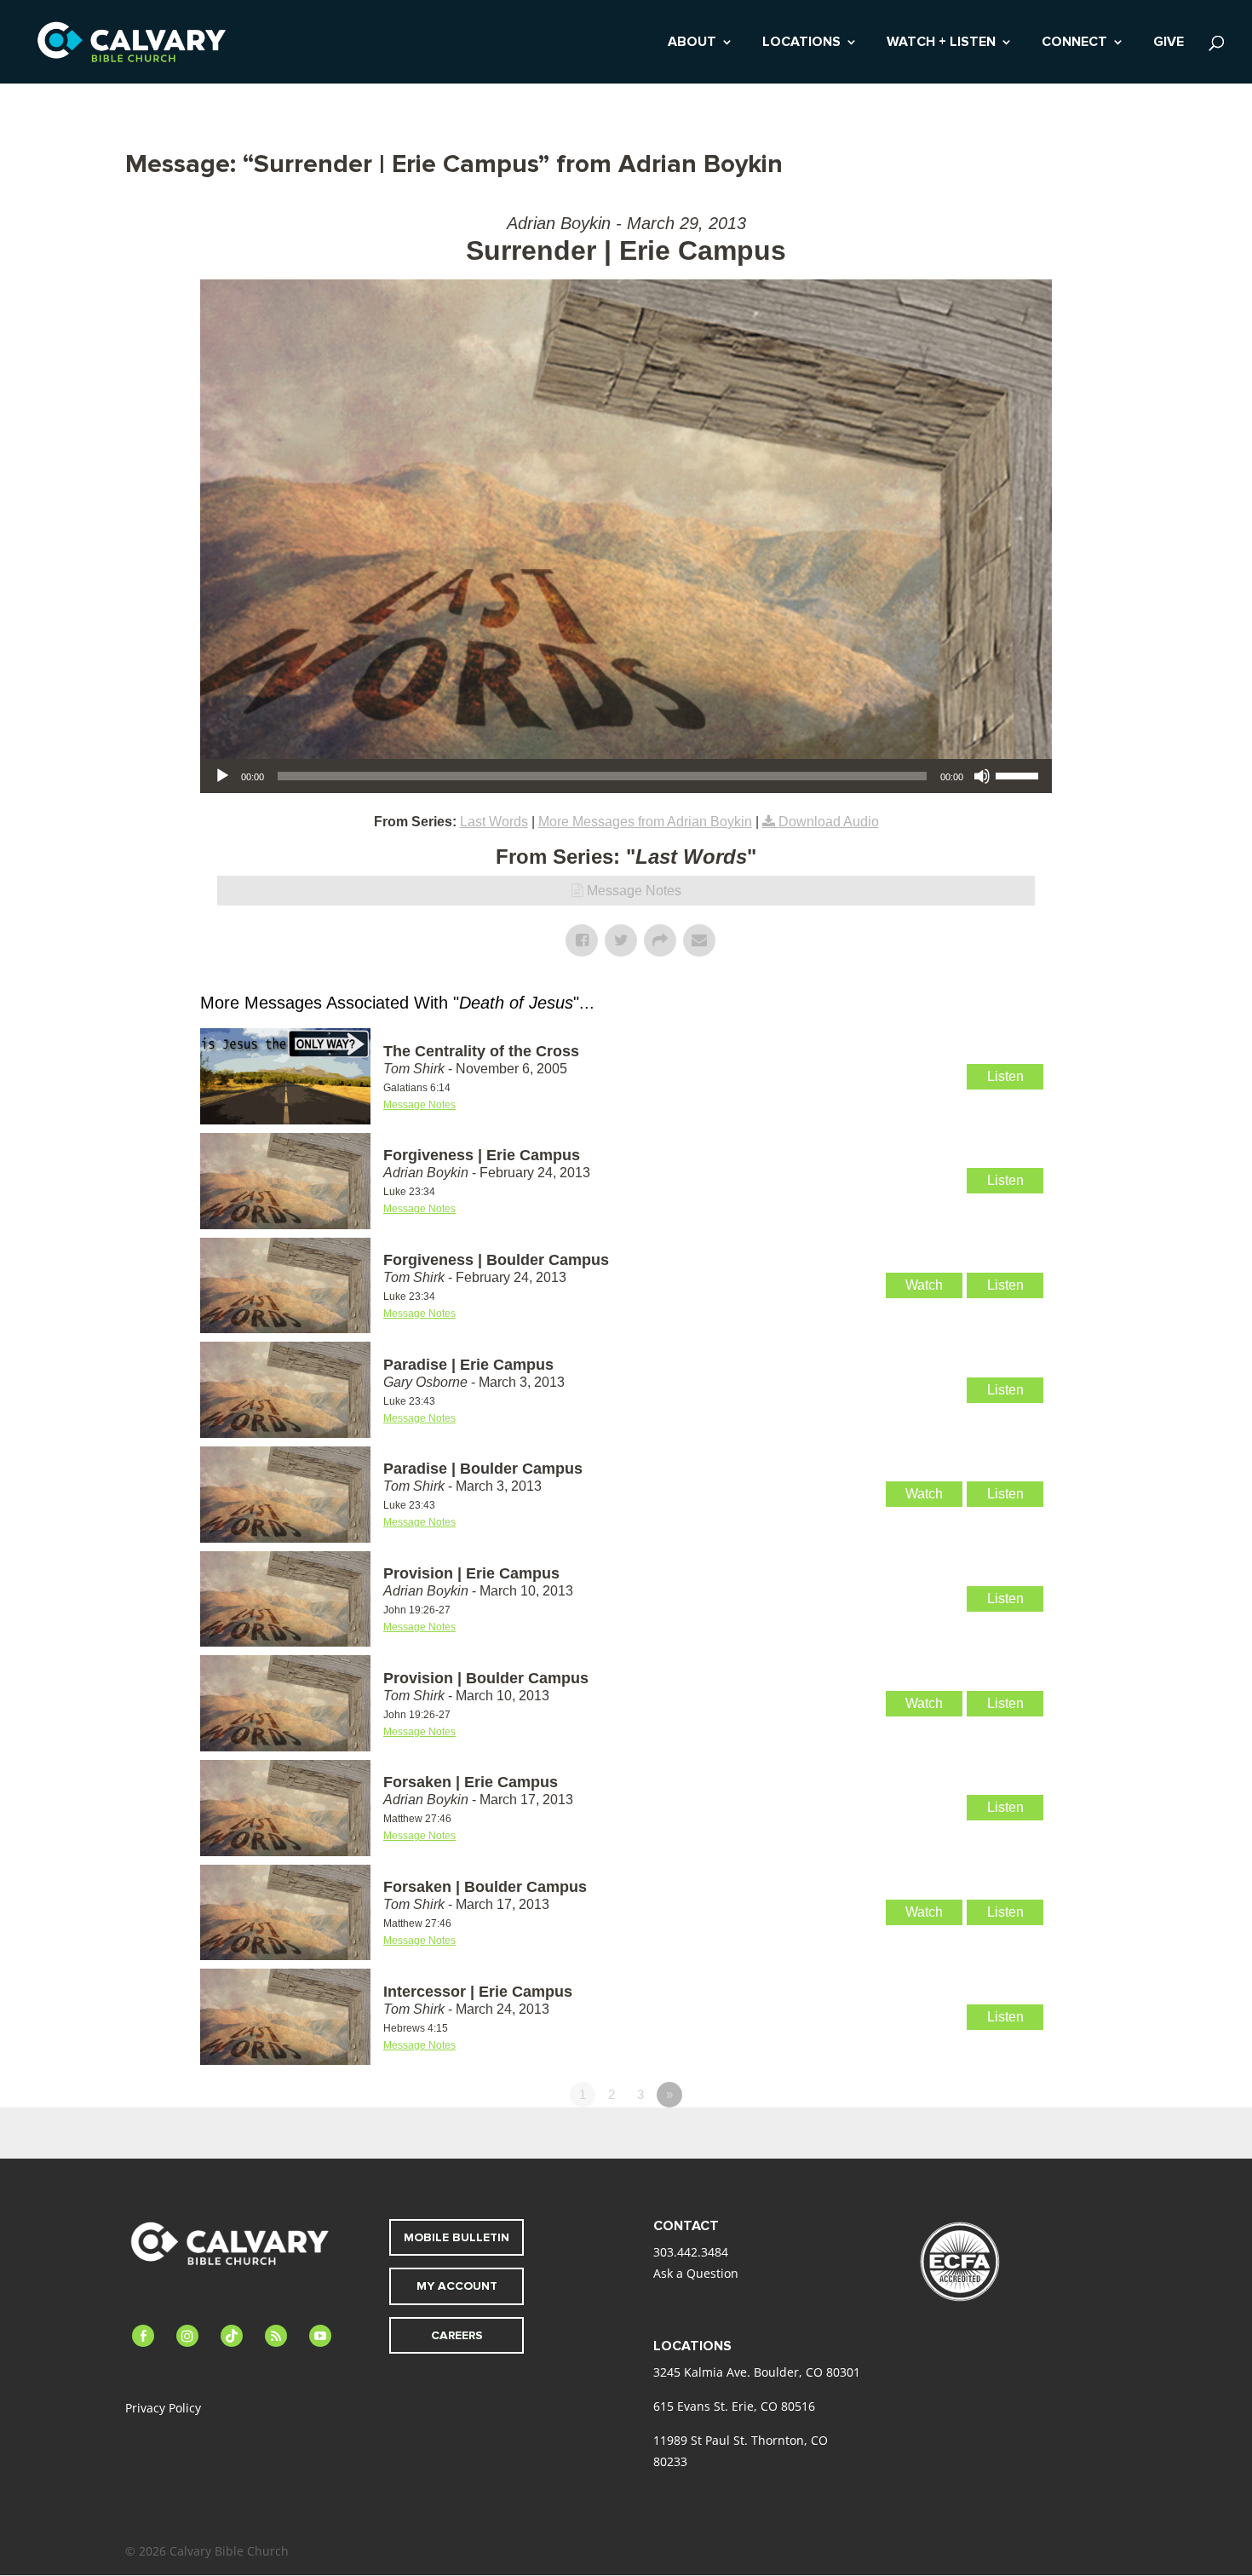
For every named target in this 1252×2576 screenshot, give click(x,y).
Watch (924, 1285)
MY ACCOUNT (457, 2286)
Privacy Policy (163, 2408)
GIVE (1169, 43)
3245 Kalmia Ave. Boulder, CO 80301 (757, 2372)
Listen (1005, 1076)
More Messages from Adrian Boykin (645, 822)
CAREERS (457, 2335)
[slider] (1019, 774)
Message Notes (634, 891)
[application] (626, 776)
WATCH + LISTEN (941, 43)
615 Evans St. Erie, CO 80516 (734, 2406)
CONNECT (1074, 43)
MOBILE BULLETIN (457, 2237)
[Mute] (982, 776)
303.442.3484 (691, 2252)
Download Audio (829, 822)
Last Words (494, 822)
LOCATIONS (801, 43)
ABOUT (692, 43)
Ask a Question (696, 2273)
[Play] (222, 776)
